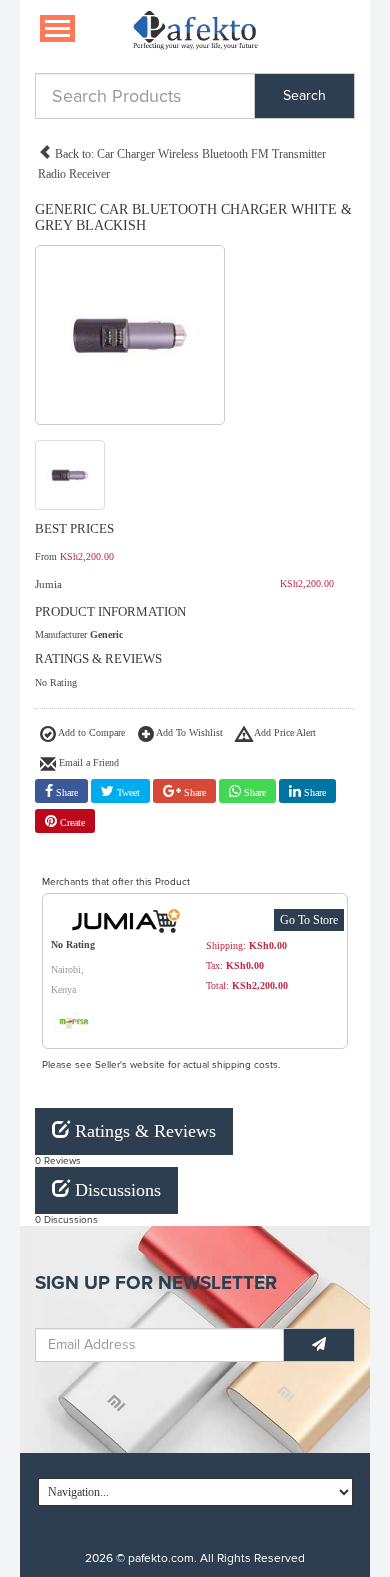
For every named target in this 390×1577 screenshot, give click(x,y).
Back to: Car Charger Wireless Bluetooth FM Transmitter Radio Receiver (182, 164)
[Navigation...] (57, 28)
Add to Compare (90, 732)
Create (71, 822)
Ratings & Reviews (143, 1131)
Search (304, 95)
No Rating (56, 682)
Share (65, 792)
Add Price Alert (284, 732)
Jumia (48, 584)
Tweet (127, 792)
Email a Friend (87, 762)
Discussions (115, 1190)
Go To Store (309, 920)
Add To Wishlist (188, 732)
